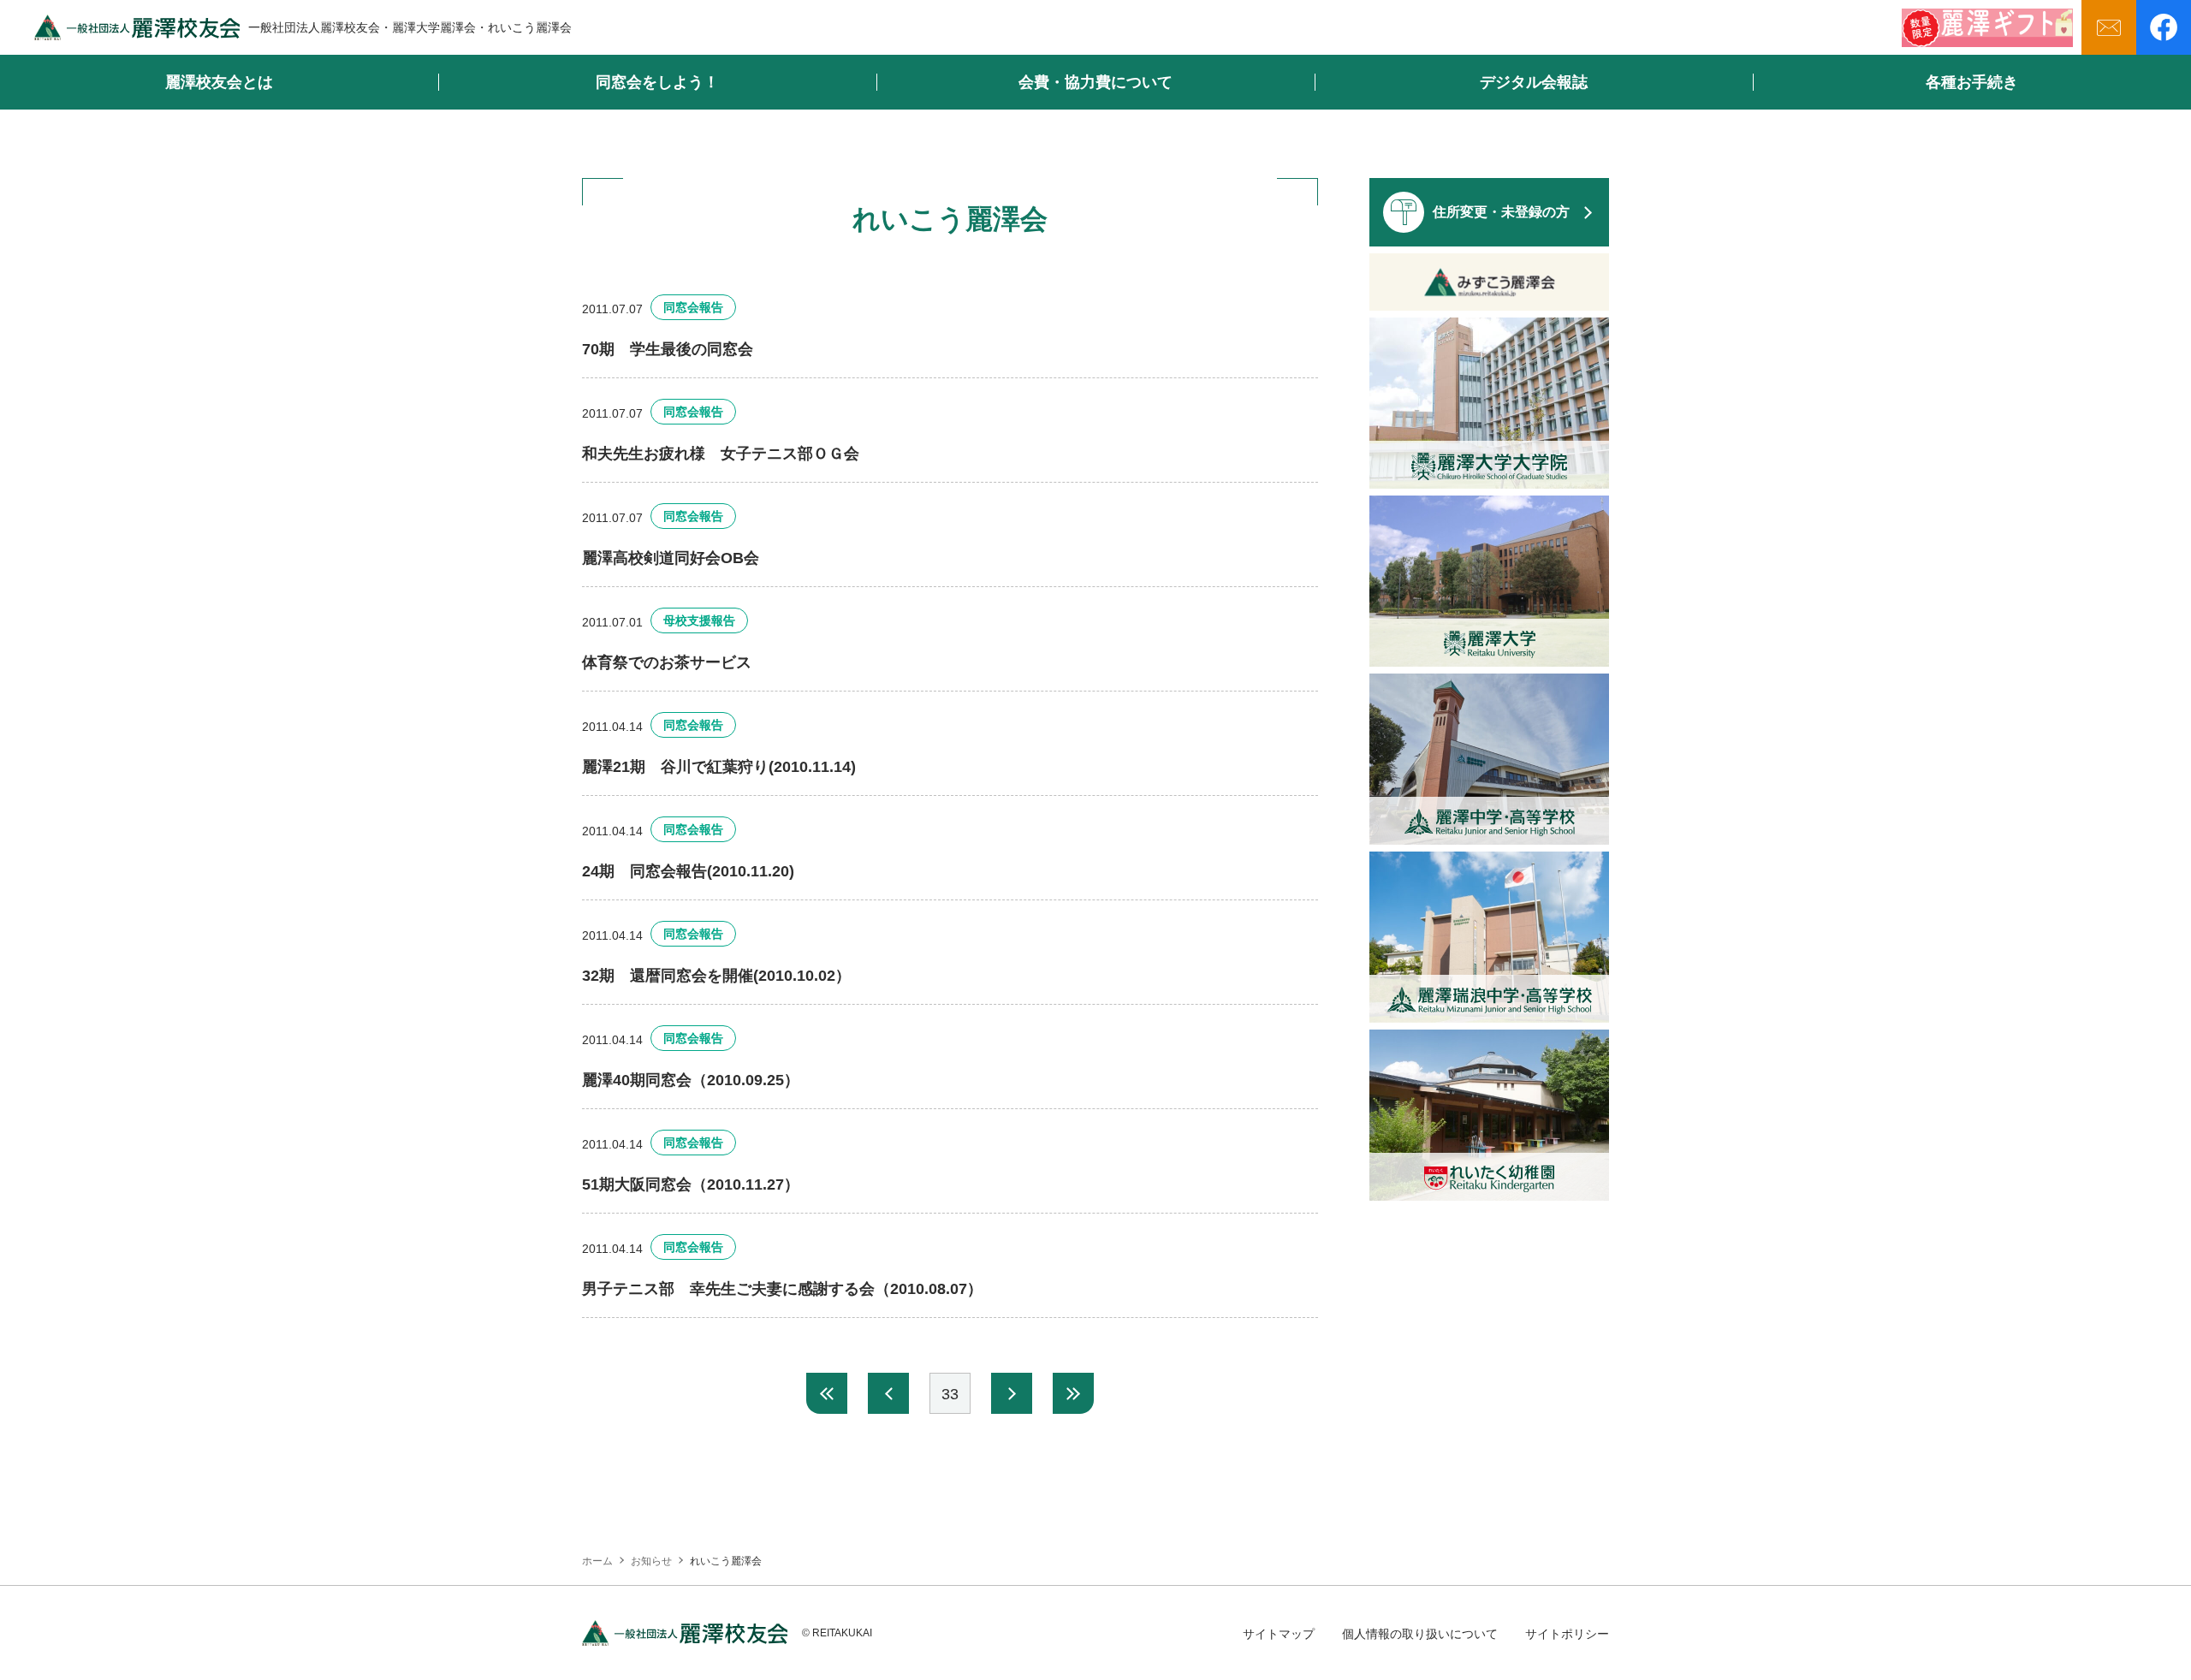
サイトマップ (1279, 1634)
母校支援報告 (699, 620)
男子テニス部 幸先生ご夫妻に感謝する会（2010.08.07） (782, 1289)
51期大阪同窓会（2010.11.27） (691, 1184)
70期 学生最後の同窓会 (668, 349)
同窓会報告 (693, 307)
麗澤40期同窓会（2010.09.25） (691, 1080)
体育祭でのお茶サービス (667, 662)
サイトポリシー (1567, 1634)
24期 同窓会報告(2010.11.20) (688, 871)
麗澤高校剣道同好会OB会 (671, 558)
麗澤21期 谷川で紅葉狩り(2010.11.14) (719, 767)
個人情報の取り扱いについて (1420, 1634)
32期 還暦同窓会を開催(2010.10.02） (716, 976)
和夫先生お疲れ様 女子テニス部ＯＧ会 (721, 454)
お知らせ (651, 1561)
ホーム (597, 1561)
